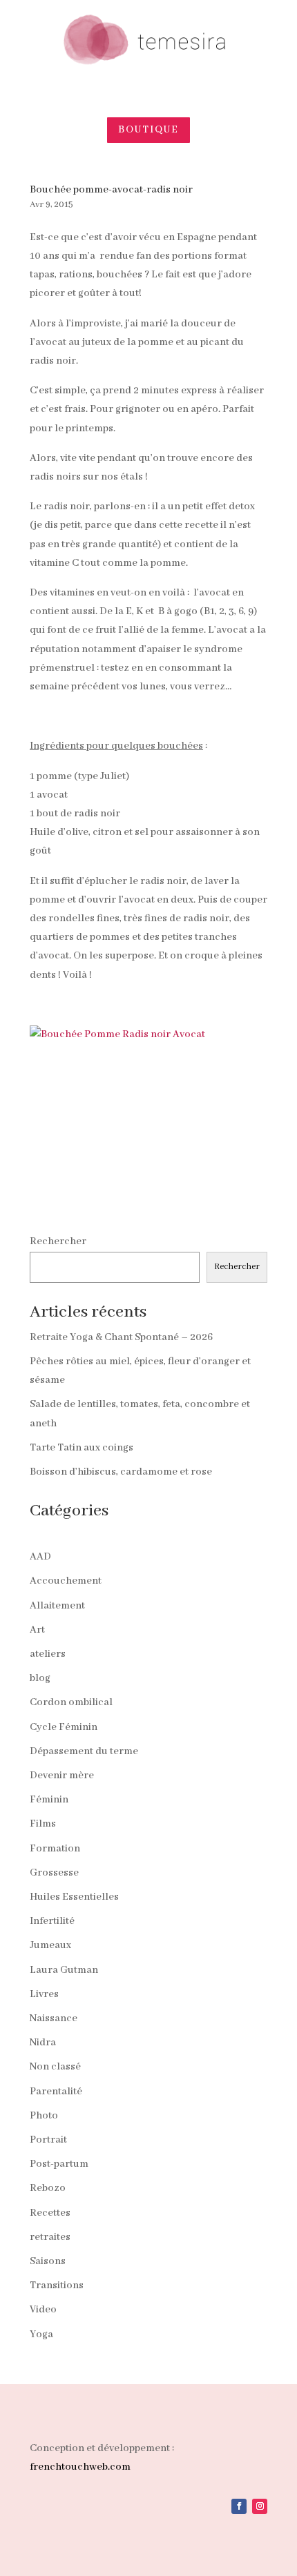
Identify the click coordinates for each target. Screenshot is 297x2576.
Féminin (49, 1800)
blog (40, 1678)
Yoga (41, 2334)
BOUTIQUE (148, 130)
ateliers (48, 1654)
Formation (55, 1849)
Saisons (48, 2261)
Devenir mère (62, 1776)
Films (43, 1824)
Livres (44, 1994)
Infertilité (52, 1921)
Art (37, 1630)
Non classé (55, 2067)
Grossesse (54, 1873)
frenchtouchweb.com (80, 2467)
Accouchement (66, 1581)
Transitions (57, 2285)
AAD (40, 1557)
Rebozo (48, 2188)
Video (43, 2310)
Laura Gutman (64, 1970)
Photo (44, 2116)
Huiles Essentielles (74, 1897)
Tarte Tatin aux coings (82, 1448)
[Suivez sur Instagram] (260, 2506)
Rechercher (58, 1241)
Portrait (48, 2140)
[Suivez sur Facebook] (239, 2506)
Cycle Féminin (64, 1727)
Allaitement (57, 1606)
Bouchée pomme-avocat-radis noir (111, 190)
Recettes (50, 2213)
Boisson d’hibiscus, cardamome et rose (121, 1472)
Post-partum (59, 2164)
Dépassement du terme (84, 1751)
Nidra (43, 2043)
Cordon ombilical (71, 1702)
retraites (50, 2237)
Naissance (54, 2018)
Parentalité (56, 2092)
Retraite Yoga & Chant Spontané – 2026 (121, 1337)
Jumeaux (50, 1945)
